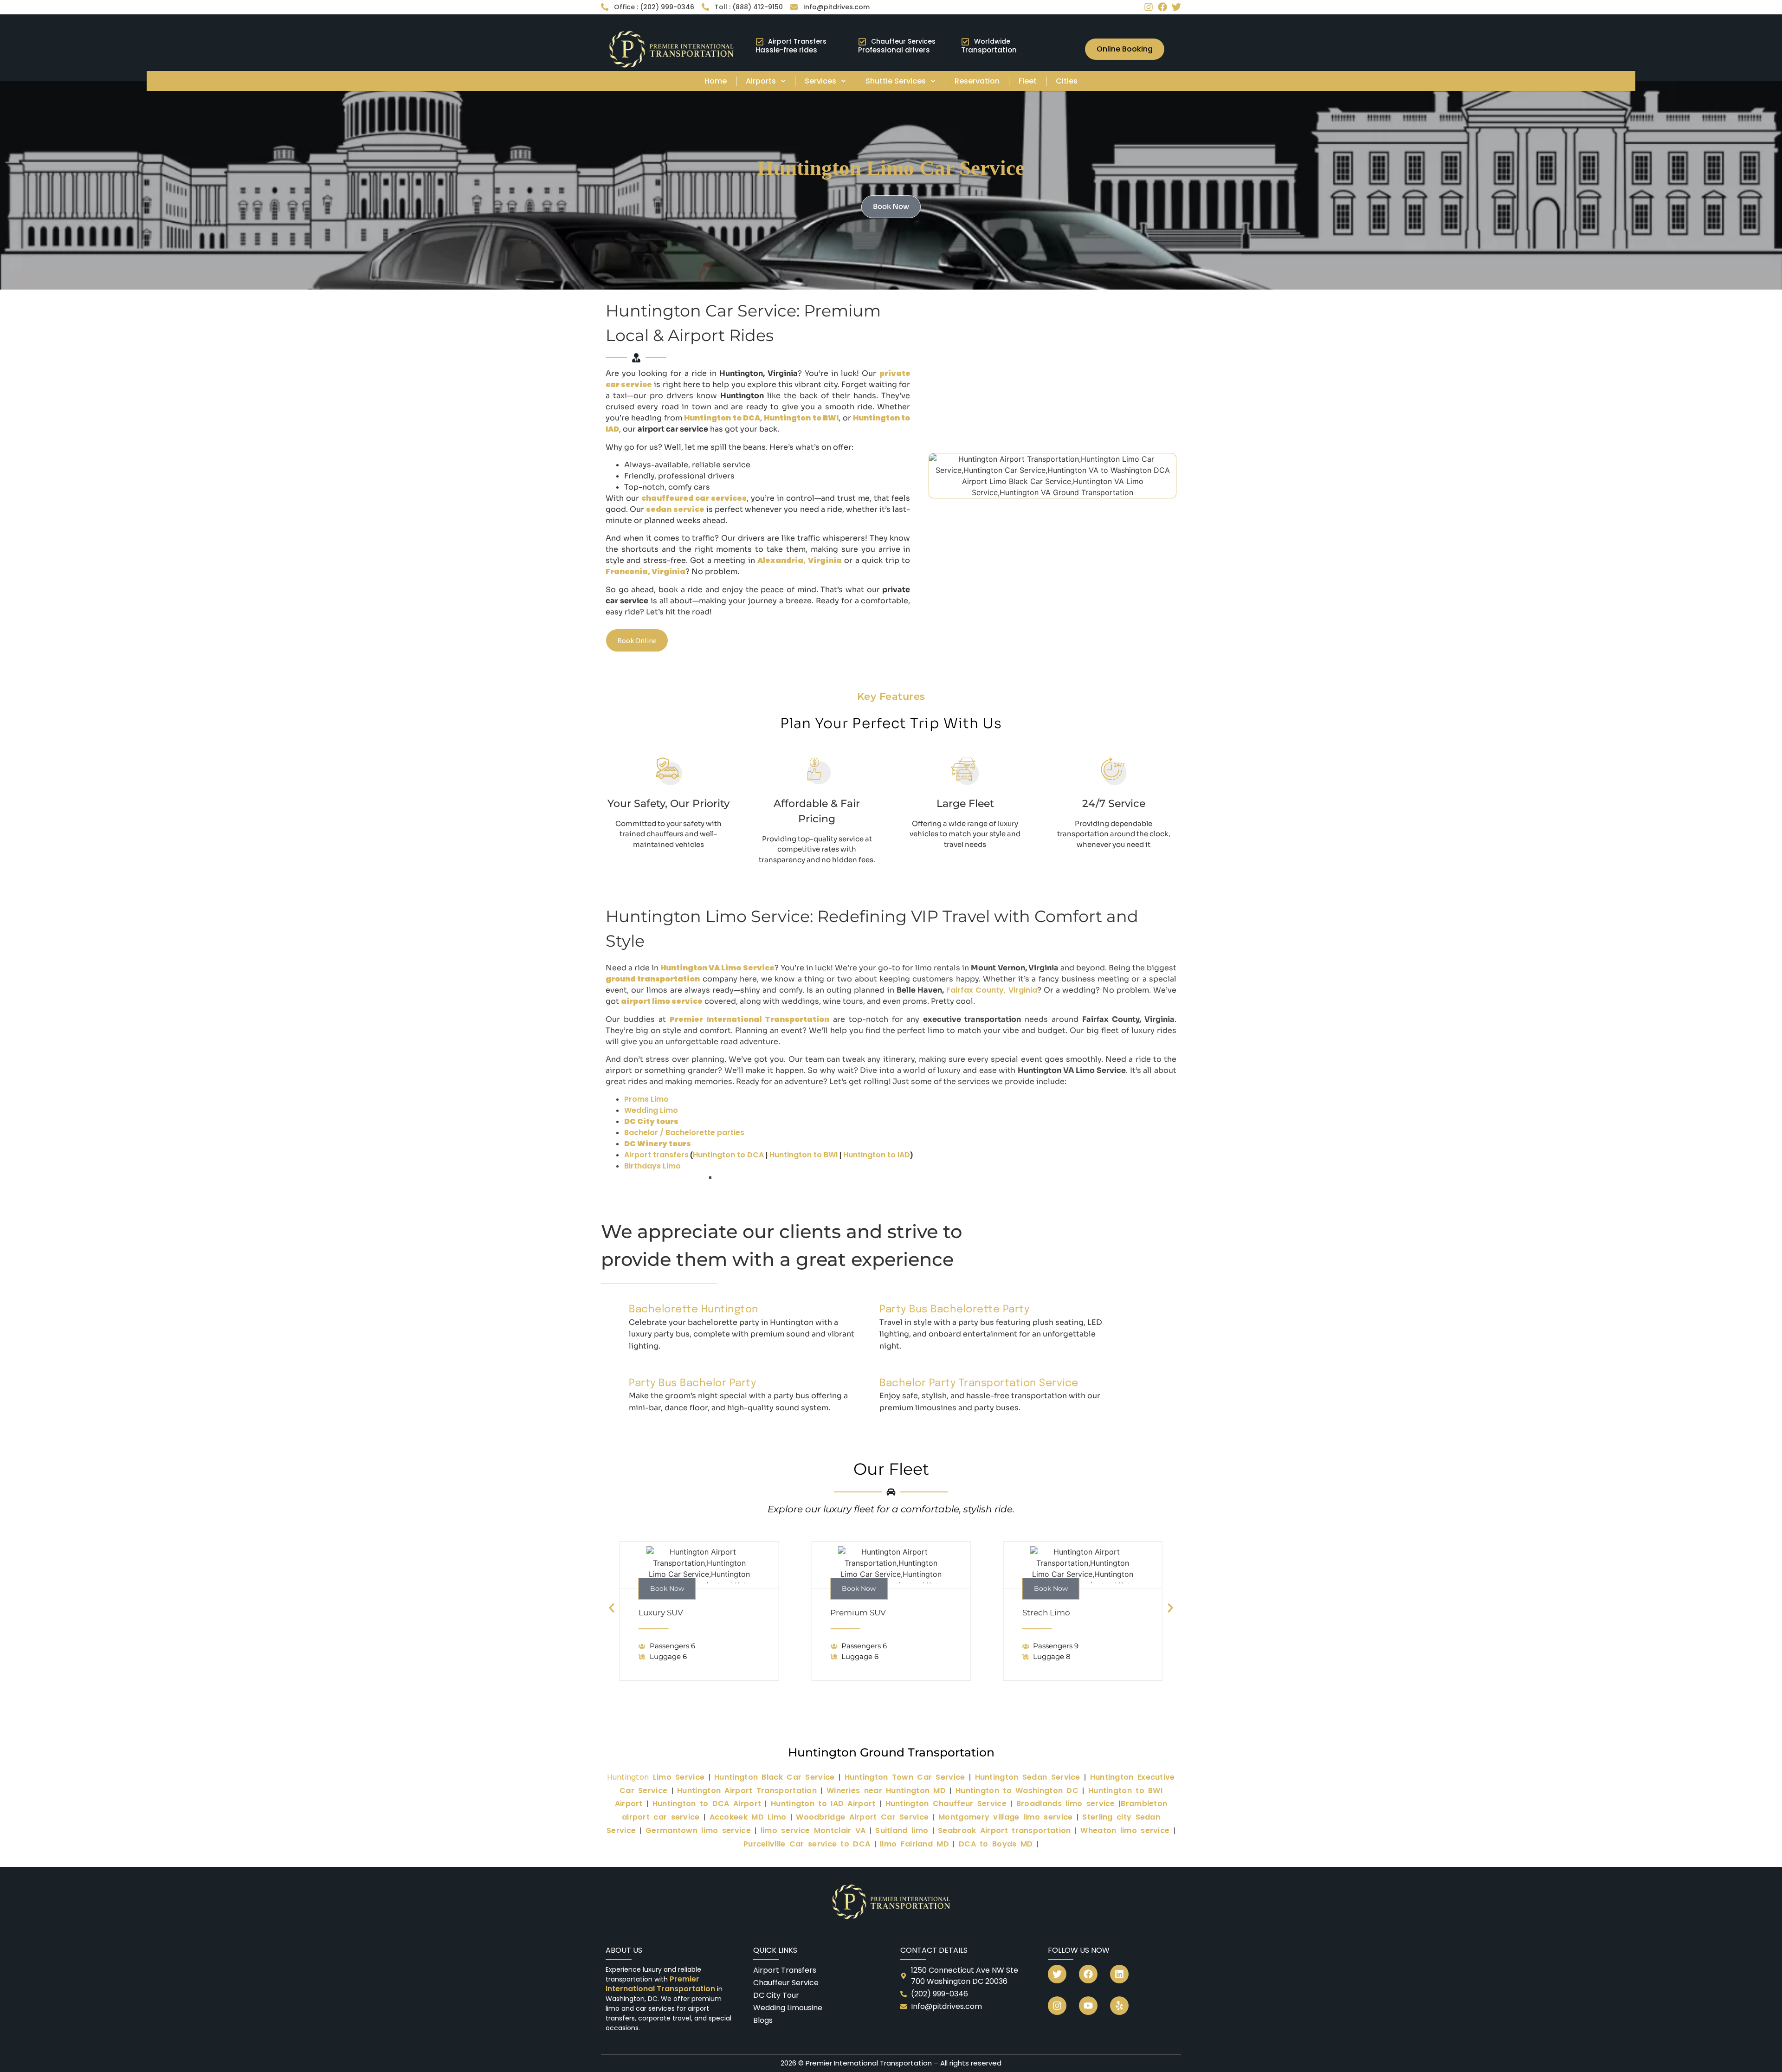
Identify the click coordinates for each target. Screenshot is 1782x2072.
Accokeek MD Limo (748, 1817)
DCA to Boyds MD (996, 1844)
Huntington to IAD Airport (823, 1804)
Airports (761, 81)
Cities (1067, 81)
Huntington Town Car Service (905, 1777)
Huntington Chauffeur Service (946, 1804)
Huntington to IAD (877, 1155)
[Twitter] (1176, 7)
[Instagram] (1149, 7)
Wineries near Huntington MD (886, 1791)
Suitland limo (902, 1830)
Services (820, 81)
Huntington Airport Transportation (747, 1791)
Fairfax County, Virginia (991, 990)
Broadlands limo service (1066, 1804)
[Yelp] (1119, 2006)
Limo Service (656, 1777)
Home (716, 81)
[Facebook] (1162, 7)
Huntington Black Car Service (774, 1777)
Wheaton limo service (1125, 1830)
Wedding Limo (651, 1110)
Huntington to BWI (804, 1155)
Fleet (1028, 81)
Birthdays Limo (652, 1166)
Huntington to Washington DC (1017, 1791)
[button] (612, 1608)
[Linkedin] (1119, 1974)
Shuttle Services (896, 81)
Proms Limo (646, 1099)
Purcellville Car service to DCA (807, 1844)
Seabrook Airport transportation (1004, 1830)
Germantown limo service (698, 1830)
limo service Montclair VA (813, 1830)
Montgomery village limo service (1005, 1817)
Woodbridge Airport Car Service (862, 1817)
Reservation (977, 81)
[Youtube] (1088, 2006)
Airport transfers (656, 1155)
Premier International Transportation (661, 1984)
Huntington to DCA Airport (707, 1804)
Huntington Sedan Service (1028, 1777)
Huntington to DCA (728, 1155)
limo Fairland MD (914, 1844)
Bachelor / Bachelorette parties (684, 1133)
